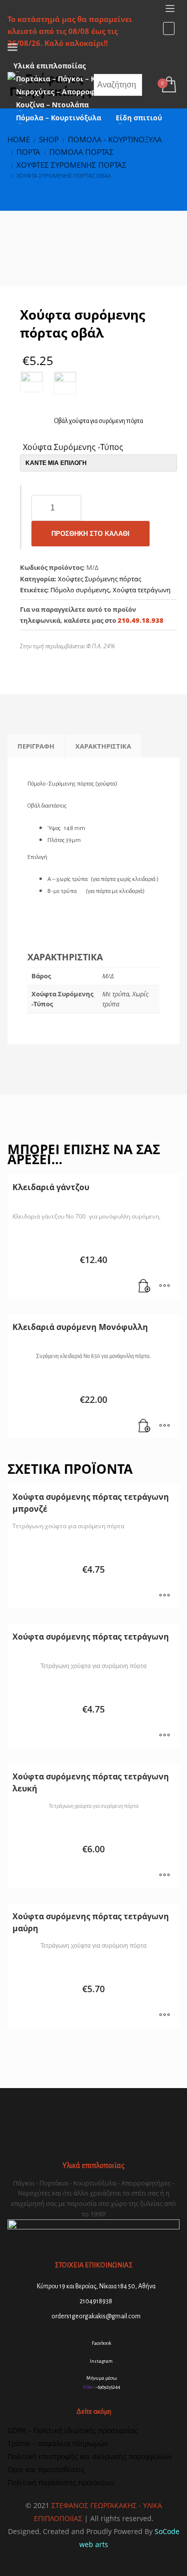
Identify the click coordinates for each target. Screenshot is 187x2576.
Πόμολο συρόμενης (80, 590)
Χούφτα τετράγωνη (142, 590)
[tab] (36, 746)
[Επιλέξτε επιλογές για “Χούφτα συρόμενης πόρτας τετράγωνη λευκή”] (165, 1876)
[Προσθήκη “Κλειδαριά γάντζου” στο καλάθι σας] (145, 1287)
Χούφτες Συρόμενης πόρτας (99, 579)
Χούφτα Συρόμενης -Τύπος (73, 447)
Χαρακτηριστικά (103, 746)
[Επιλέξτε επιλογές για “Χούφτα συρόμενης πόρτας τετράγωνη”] (165, 1736)
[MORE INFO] (165, 1287)
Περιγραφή (36, 746)
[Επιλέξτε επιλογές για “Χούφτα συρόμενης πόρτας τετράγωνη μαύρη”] (165, 2016)
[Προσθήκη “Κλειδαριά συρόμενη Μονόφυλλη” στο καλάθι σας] (145, 1426)
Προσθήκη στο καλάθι (91, 534)
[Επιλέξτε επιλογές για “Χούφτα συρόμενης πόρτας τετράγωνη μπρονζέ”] (165, 1596)
